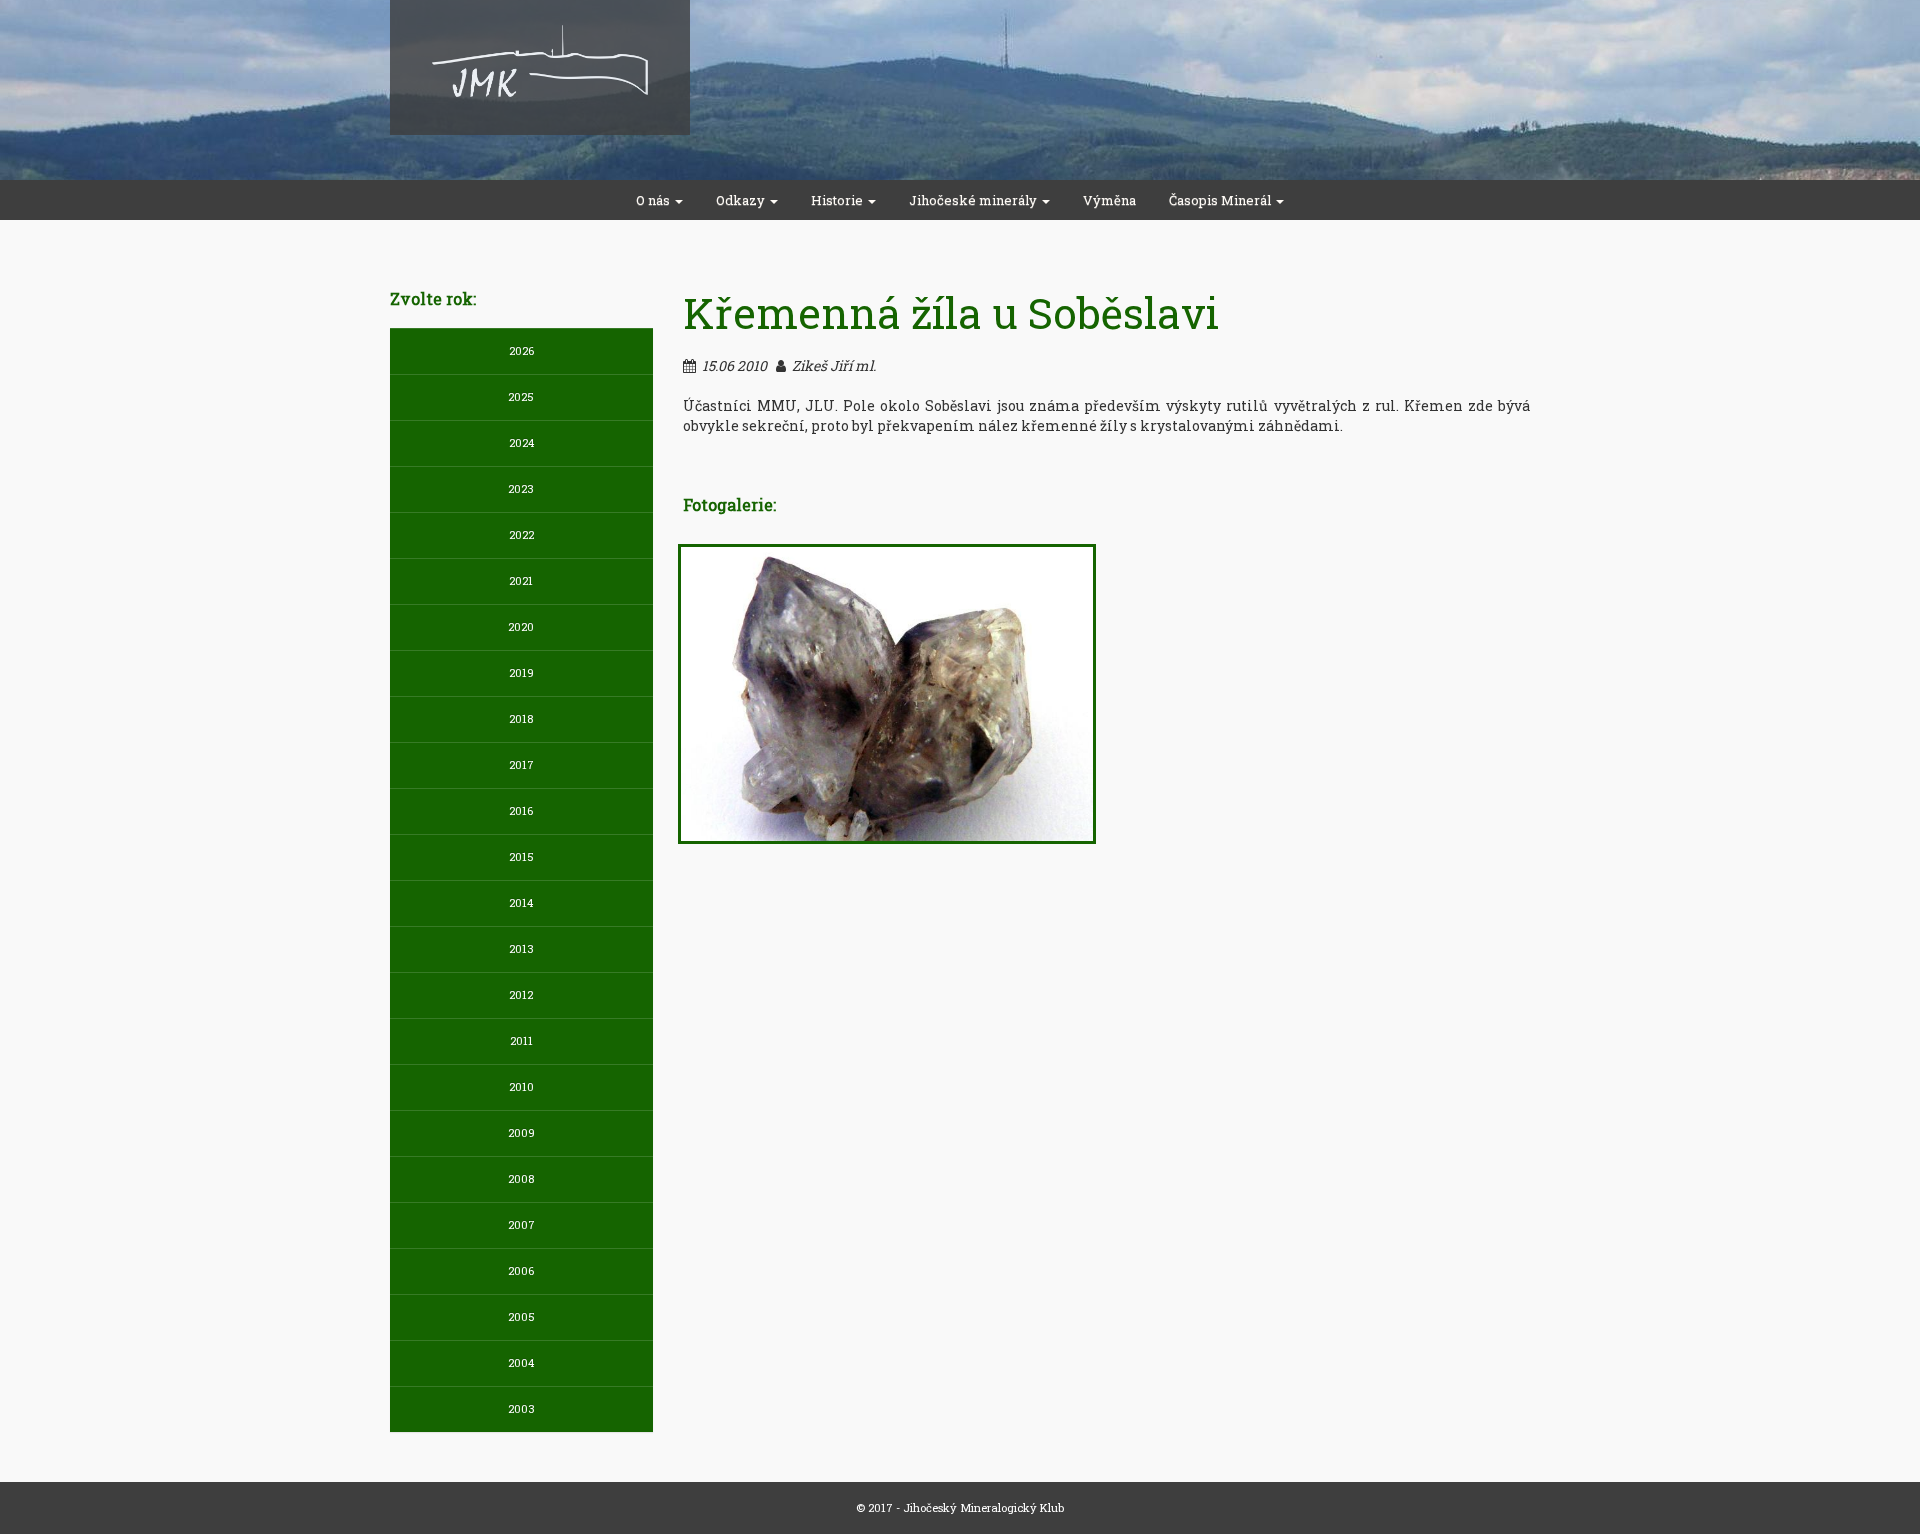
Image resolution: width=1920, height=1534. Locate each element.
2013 (521, 948)
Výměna (1109, 200)
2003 (521, 1408)
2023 (521, 488)
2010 (521, 1086)
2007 (521, 1224)
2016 (521, 810)
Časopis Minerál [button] (1221, 200)
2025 (521, 396)
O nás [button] (654, 200)
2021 (521, 580)
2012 (521, 994)
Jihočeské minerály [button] (974, 200)
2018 (521, 718)
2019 (521, 672)
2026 (521, 350)
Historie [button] (838, 200)
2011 (521, 1040)
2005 (521, 1316)
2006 (521, 1270)
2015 (521, 856)
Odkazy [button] (742, 200)
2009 (521, 1132)
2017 (521, 764)
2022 (521, 534)
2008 (521, 1178)
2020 (521, 626)
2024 (521, 442)
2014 (521, 902)
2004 (521, 1362)
